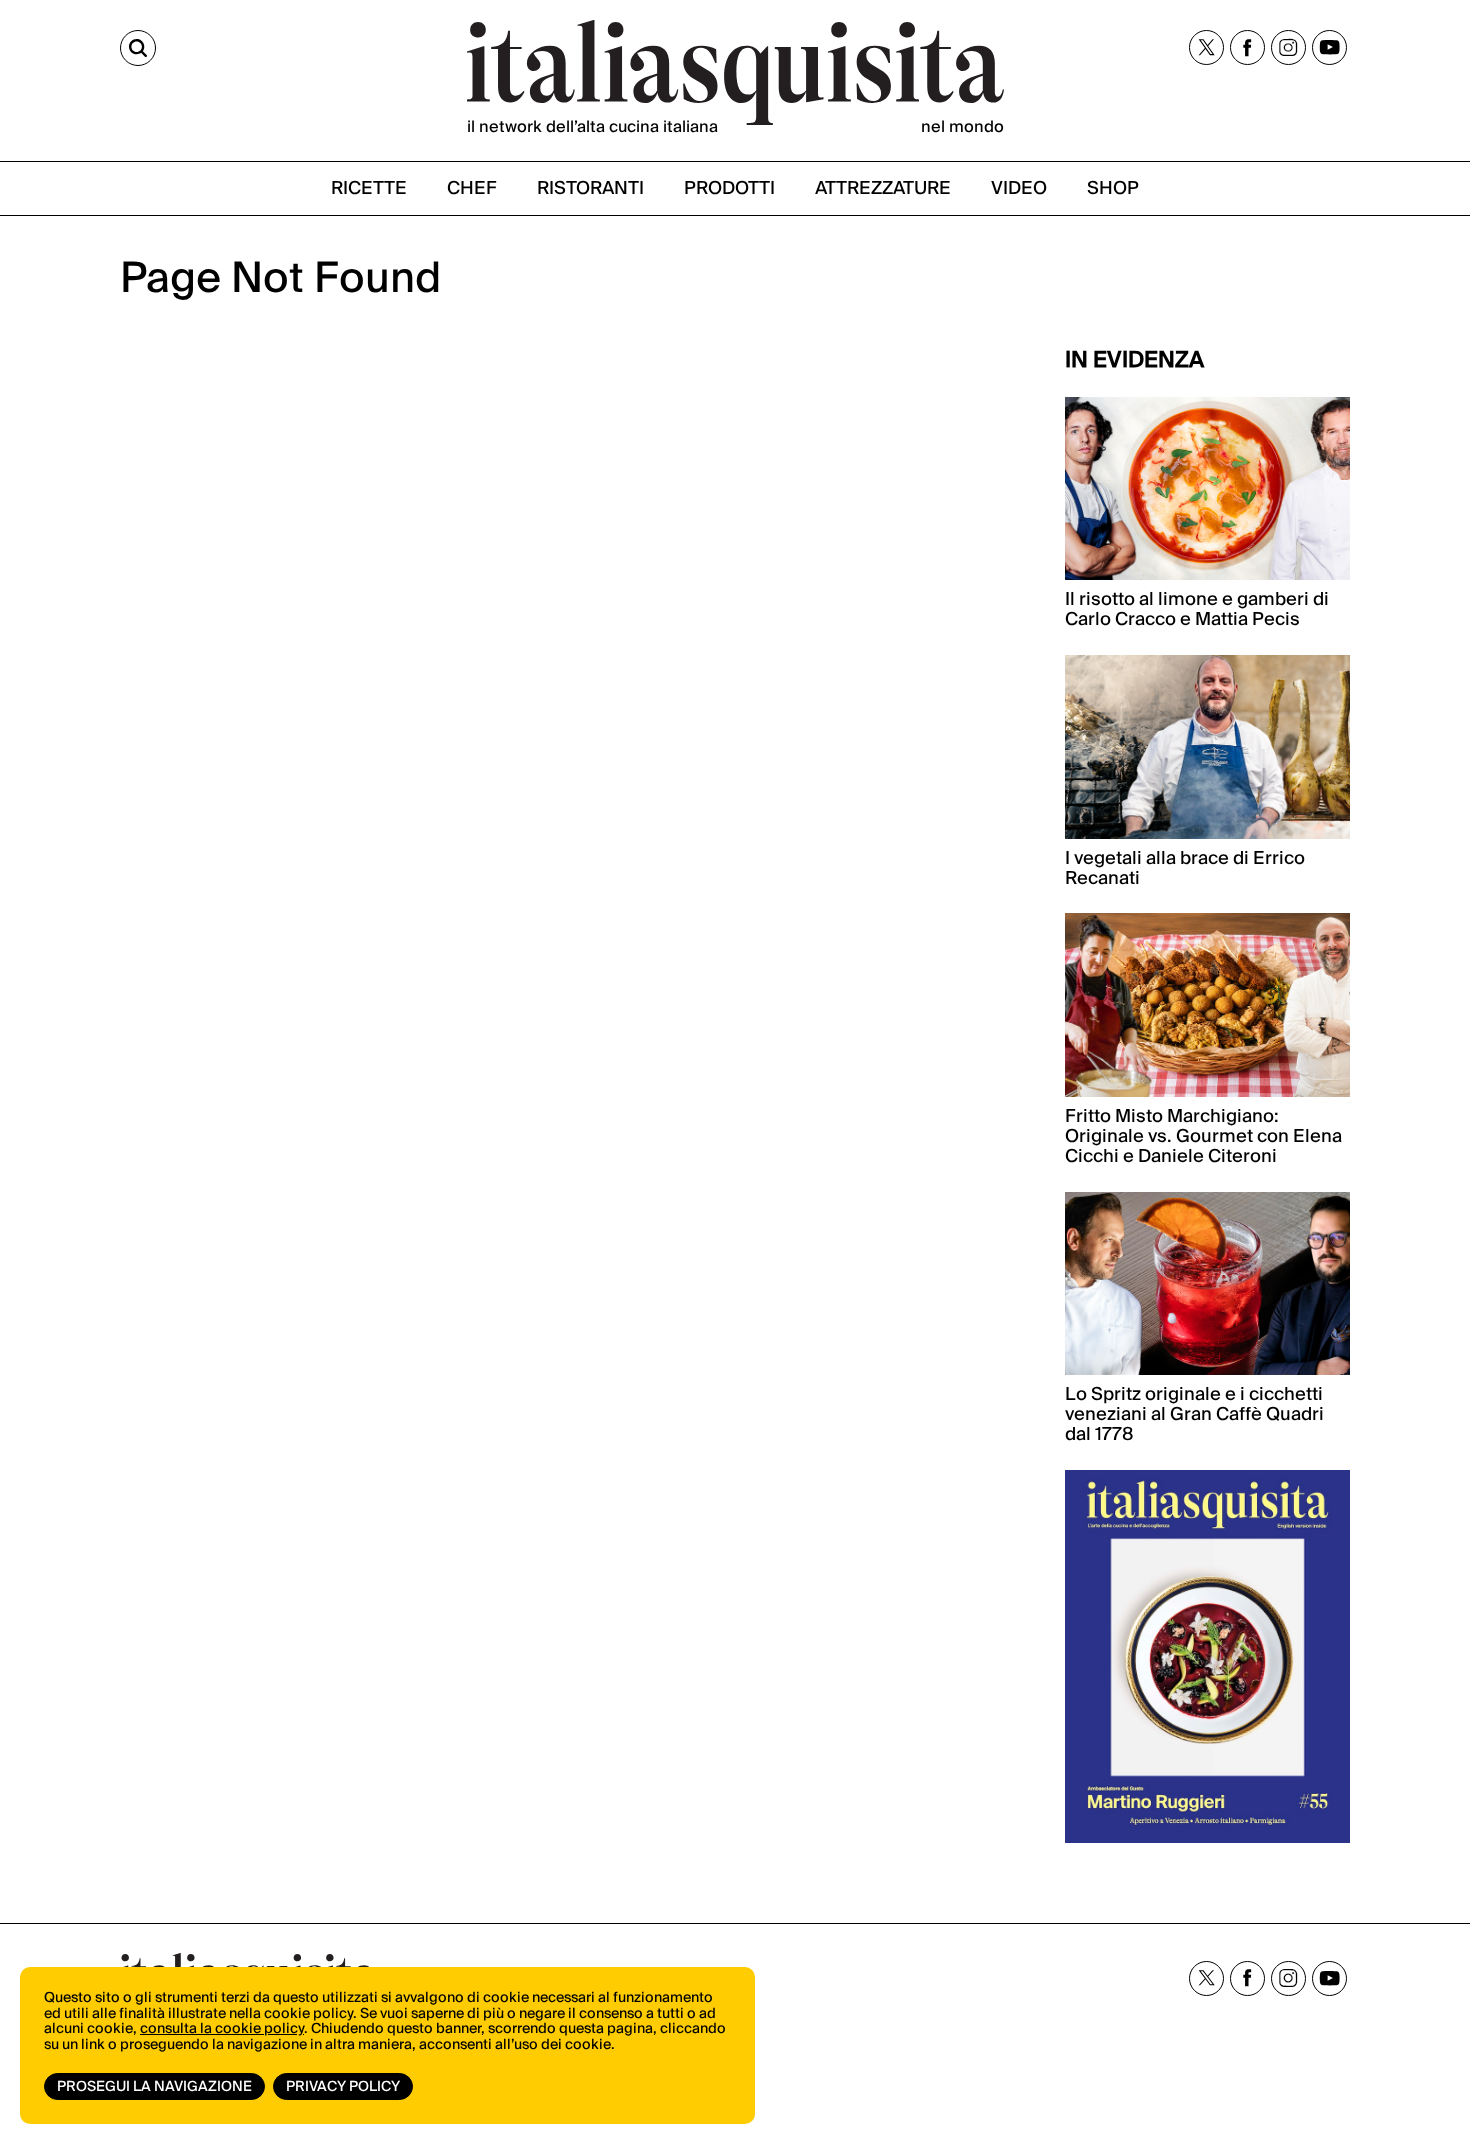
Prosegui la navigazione (154, 2087)
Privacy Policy (343, 2087)
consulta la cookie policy (222, 2029)
